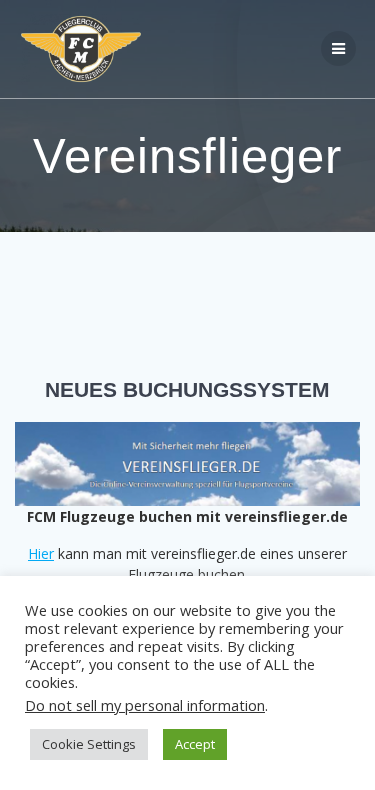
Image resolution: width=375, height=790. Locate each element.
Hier (41, 553)
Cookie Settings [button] (89, 744)
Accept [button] (195, 744)
